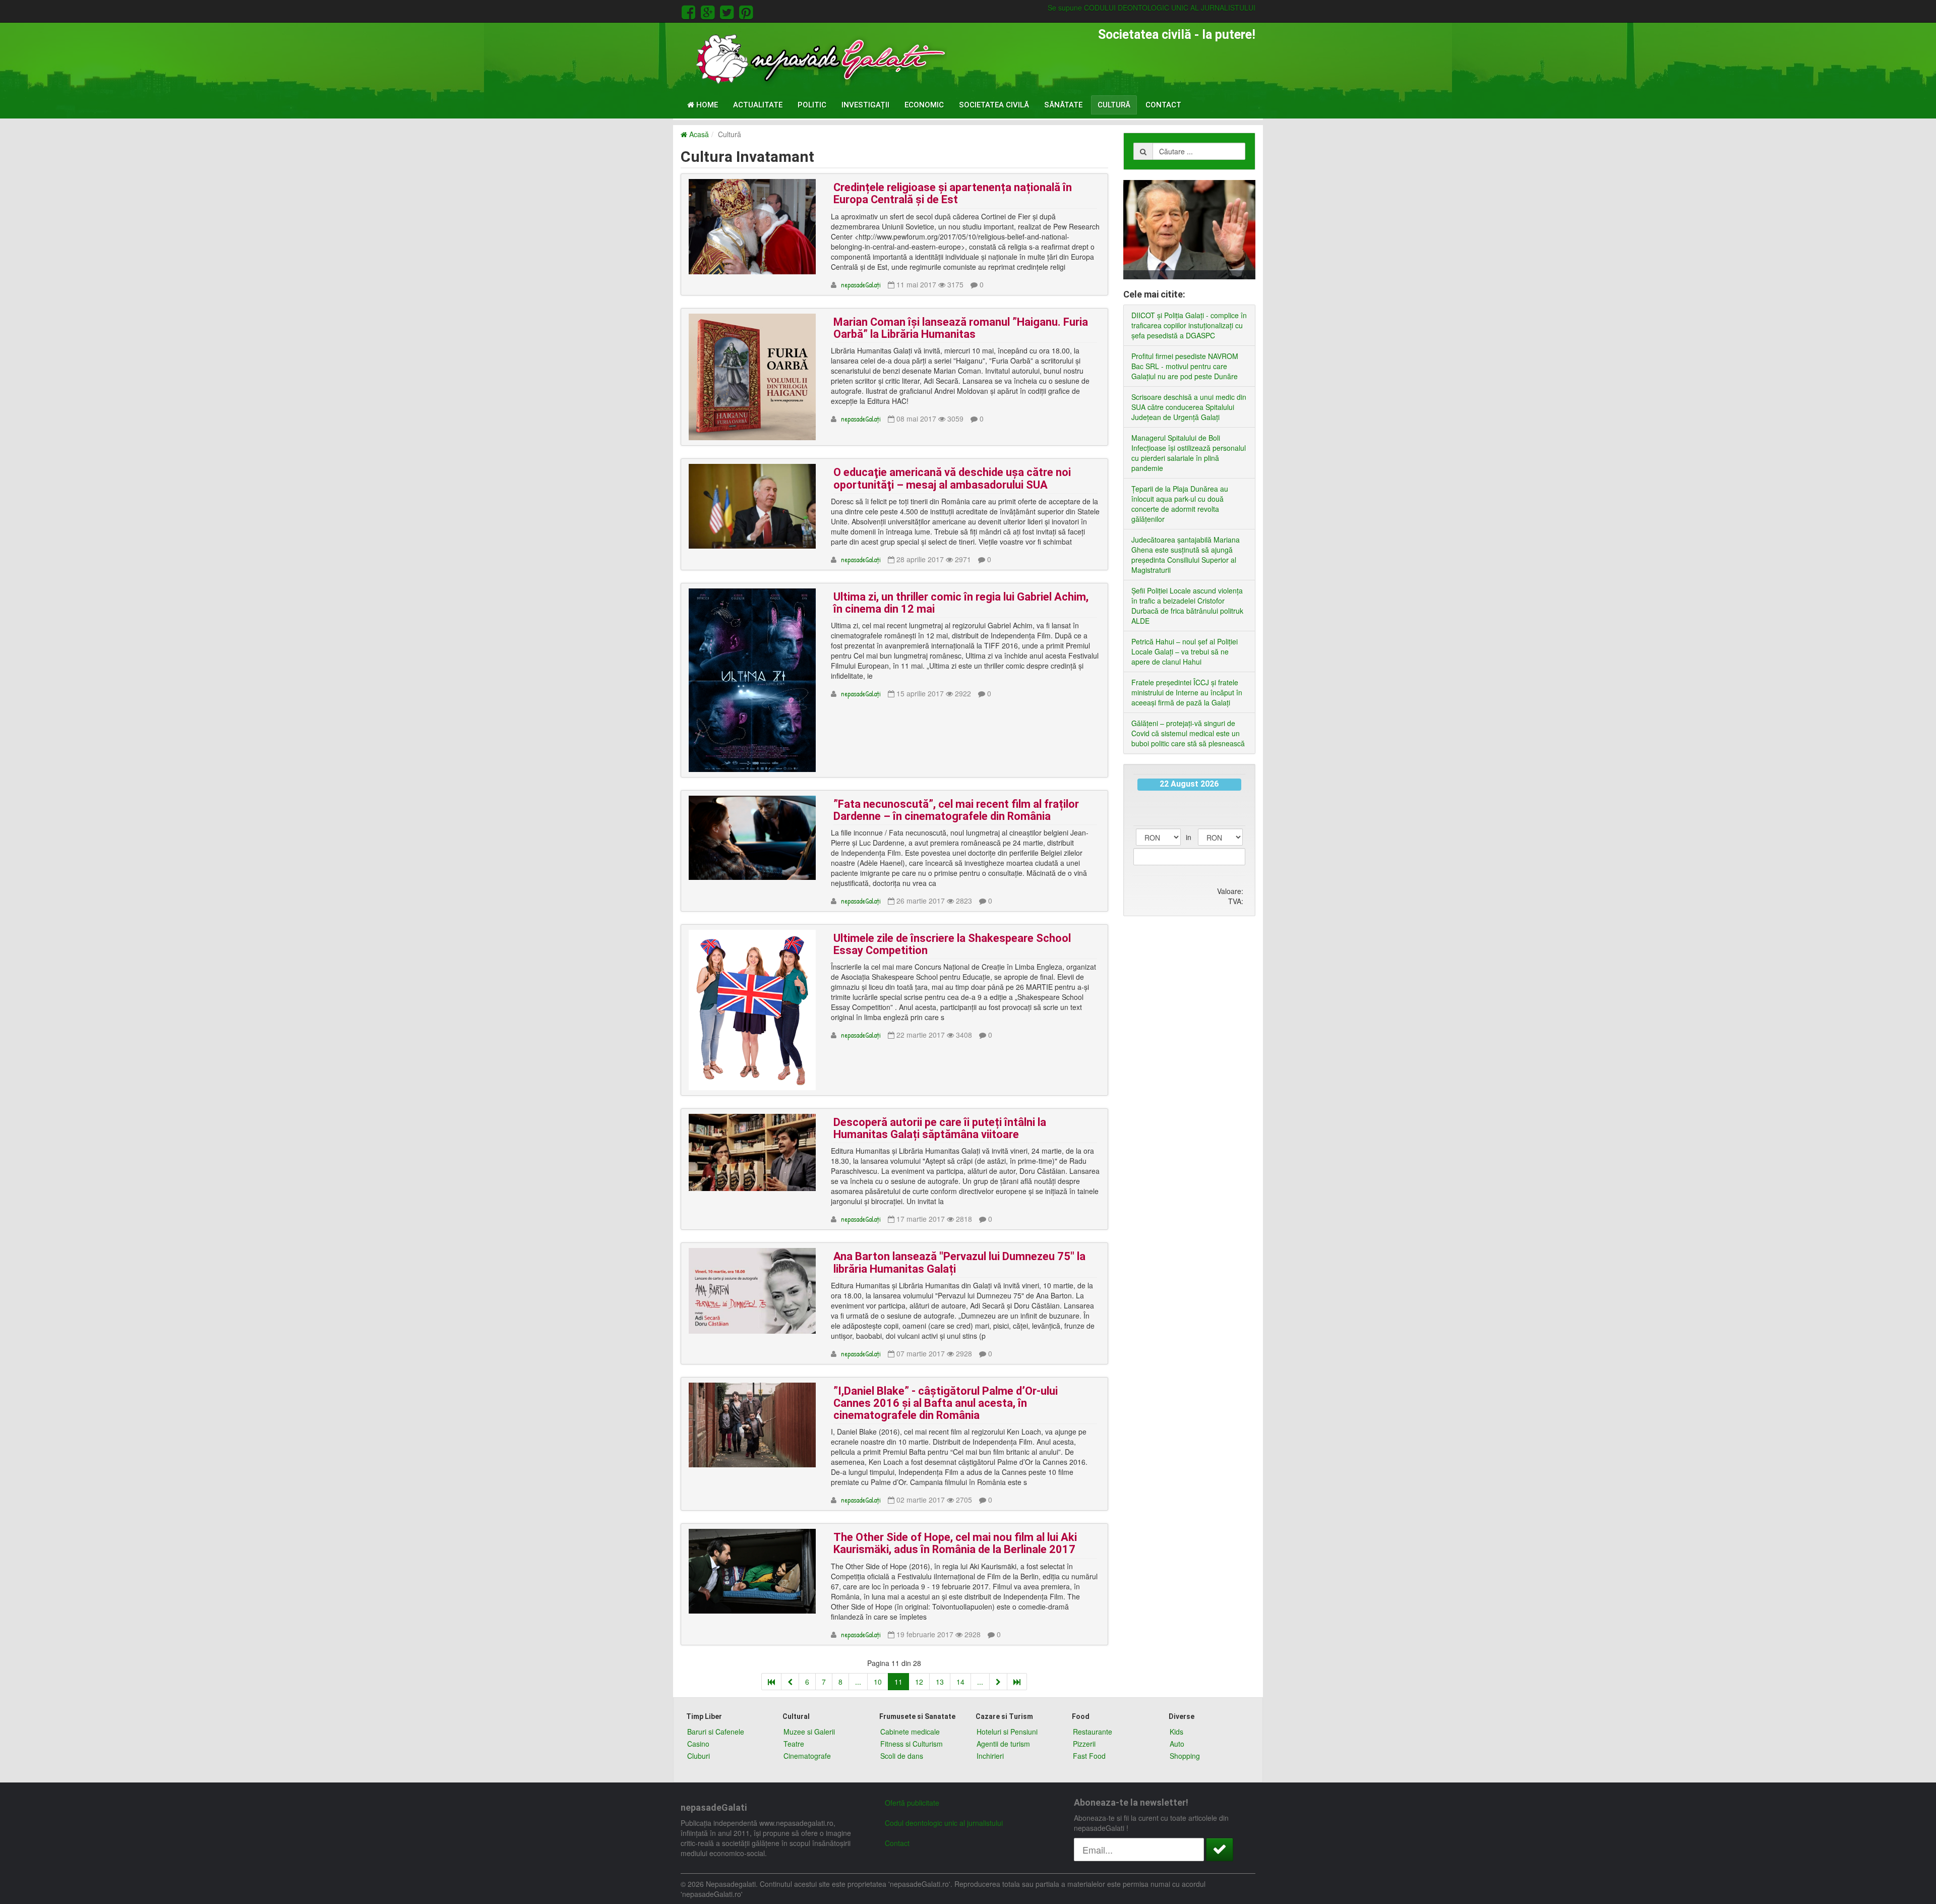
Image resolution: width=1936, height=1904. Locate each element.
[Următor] (998, 1682)
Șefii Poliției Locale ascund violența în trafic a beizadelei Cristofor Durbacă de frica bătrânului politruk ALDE (1187, 606)
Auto (1177, 1744)
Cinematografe (807, 1756)
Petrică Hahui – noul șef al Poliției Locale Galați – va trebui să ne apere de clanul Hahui (1185, 651)
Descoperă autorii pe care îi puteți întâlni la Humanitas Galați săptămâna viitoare (940, 1128)
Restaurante (1093, 1732)
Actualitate (758, 105)
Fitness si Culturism (912, 1744)
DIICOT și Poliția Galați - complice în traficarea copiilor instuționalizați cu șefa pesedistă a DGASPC (1189, 325)
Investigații (865, 105)
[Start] (771, 1682)
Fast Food (1089, 1756)
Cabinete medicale (910, 1732)
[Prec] (790, 1682)
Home (706, 105)
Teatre (794, 1744)
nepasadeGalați (861, 285)
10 (878, 1682)
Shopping (1185, 1756)
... (858, 1682)
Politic (812, 105)
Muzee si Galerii (809, 1732)
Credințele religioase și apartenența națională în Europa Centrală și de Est (953, 193)
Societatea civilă (994, 105)
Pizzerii (1084, 1744)
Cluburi (699, 1756)
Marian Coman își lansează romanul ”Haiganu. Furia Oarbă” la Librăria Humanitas (961, 328)
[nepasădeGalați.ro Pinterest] (746, 11)
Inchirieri (990, 1756)
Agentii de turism (1003, 1744)
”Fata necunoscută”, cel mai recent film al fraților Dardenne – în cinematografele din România (956, 810)
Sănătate (1063, 105)
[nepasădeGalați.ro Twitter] (729, 11)
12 (919, 1682)
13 (940, 1682)
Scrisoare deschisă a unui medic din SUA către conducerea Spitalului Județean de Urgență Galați (1189, 407)
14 (960, 1682)
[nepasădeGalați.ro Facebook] (690, 11)
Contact (1163, 105)
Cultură (1114, 105)
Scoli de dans (902, 1756)
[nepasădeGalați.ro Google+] (709, 11)
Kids (1176, 1732)
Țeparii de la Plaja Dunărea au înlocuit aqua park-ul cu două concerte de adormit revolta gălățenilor (1180, 504)
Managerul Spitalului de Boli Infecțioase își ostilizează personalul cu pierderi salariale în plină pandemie (1189, 453)
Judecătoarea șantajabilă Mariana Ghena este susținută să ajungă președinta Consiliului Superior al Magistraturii (1186, 555)
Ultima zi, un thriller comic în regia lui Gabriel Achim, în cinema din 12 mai (961, 603)
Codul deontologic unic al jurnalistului (944, 1823)
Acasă (698, 134)
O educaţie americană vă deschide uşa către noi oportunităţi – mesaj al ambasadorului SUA (952, 478)
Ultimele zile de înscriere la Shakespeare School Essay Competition (952, 944)
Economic (924, 105)
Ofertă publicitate (912, 1803)
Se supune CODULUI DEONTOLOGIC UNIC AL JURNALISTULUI (1152, 8)
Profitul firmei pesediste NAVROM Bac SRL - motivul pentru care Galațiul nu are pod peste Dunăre (1185, 366)
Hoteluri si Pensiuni (1007, 1732)
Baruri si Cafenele (716, 1732)
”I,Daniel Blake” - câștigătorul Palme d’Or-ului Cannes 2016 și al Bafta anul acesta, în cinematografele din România (946, 1403)
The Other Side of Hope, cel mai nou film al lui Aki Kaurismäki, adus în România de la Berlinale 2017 (955, 1543)
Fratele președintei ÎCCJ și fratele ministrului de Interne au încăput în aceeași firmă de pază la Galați (1187, 692)
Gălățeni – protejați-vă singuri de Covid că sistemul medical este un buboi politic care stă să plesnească (1188, 733)
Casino (698, 1744)
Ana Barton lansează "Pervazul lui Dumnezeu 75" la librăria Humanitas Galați (959, 1262)
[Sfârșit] (1017, 1682)
